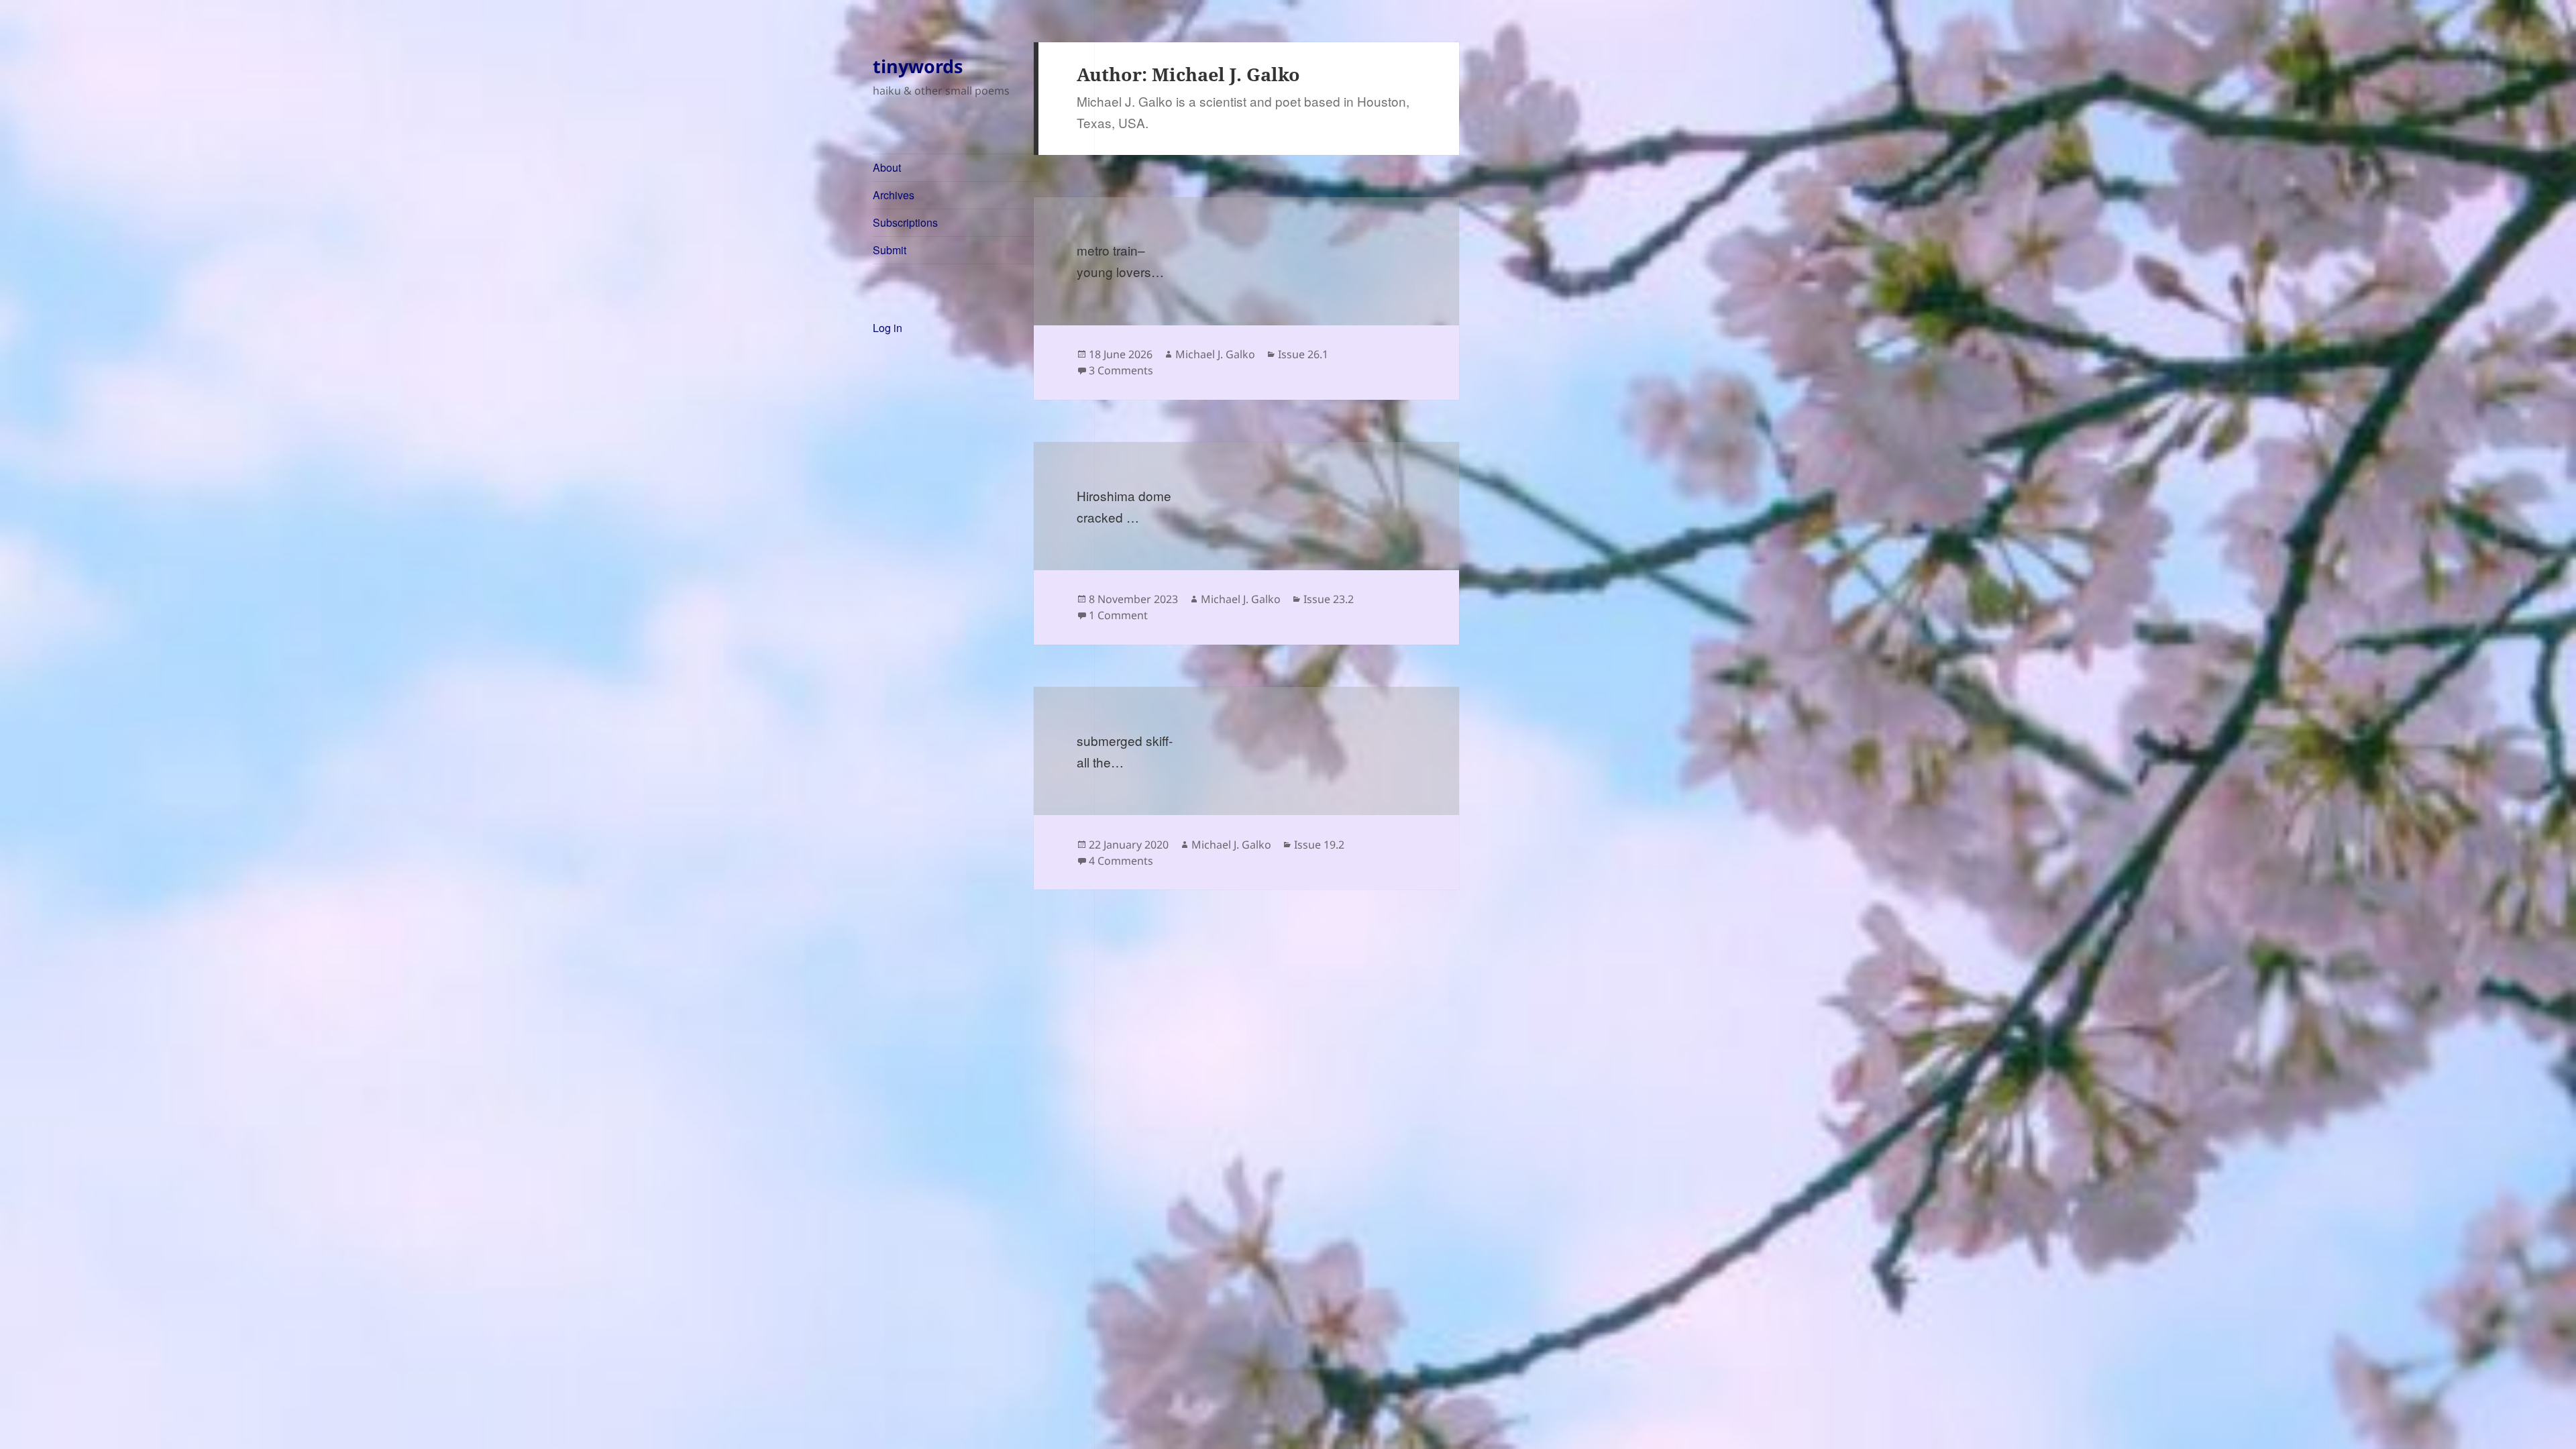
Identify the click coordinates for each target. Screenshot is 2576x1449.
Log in (888, 328)
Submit (890, 250)
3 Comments (1121, 370)
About (887, 167)
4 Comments (1121, 861)
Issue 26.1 (1303, 354)
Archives (894, 195)
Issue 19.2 (1319, 845)
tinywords (918, 66)
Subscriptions (905, 222)
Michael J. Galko (1215, 354)
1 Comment (1118, 615)
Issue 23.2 (1329, 599)
